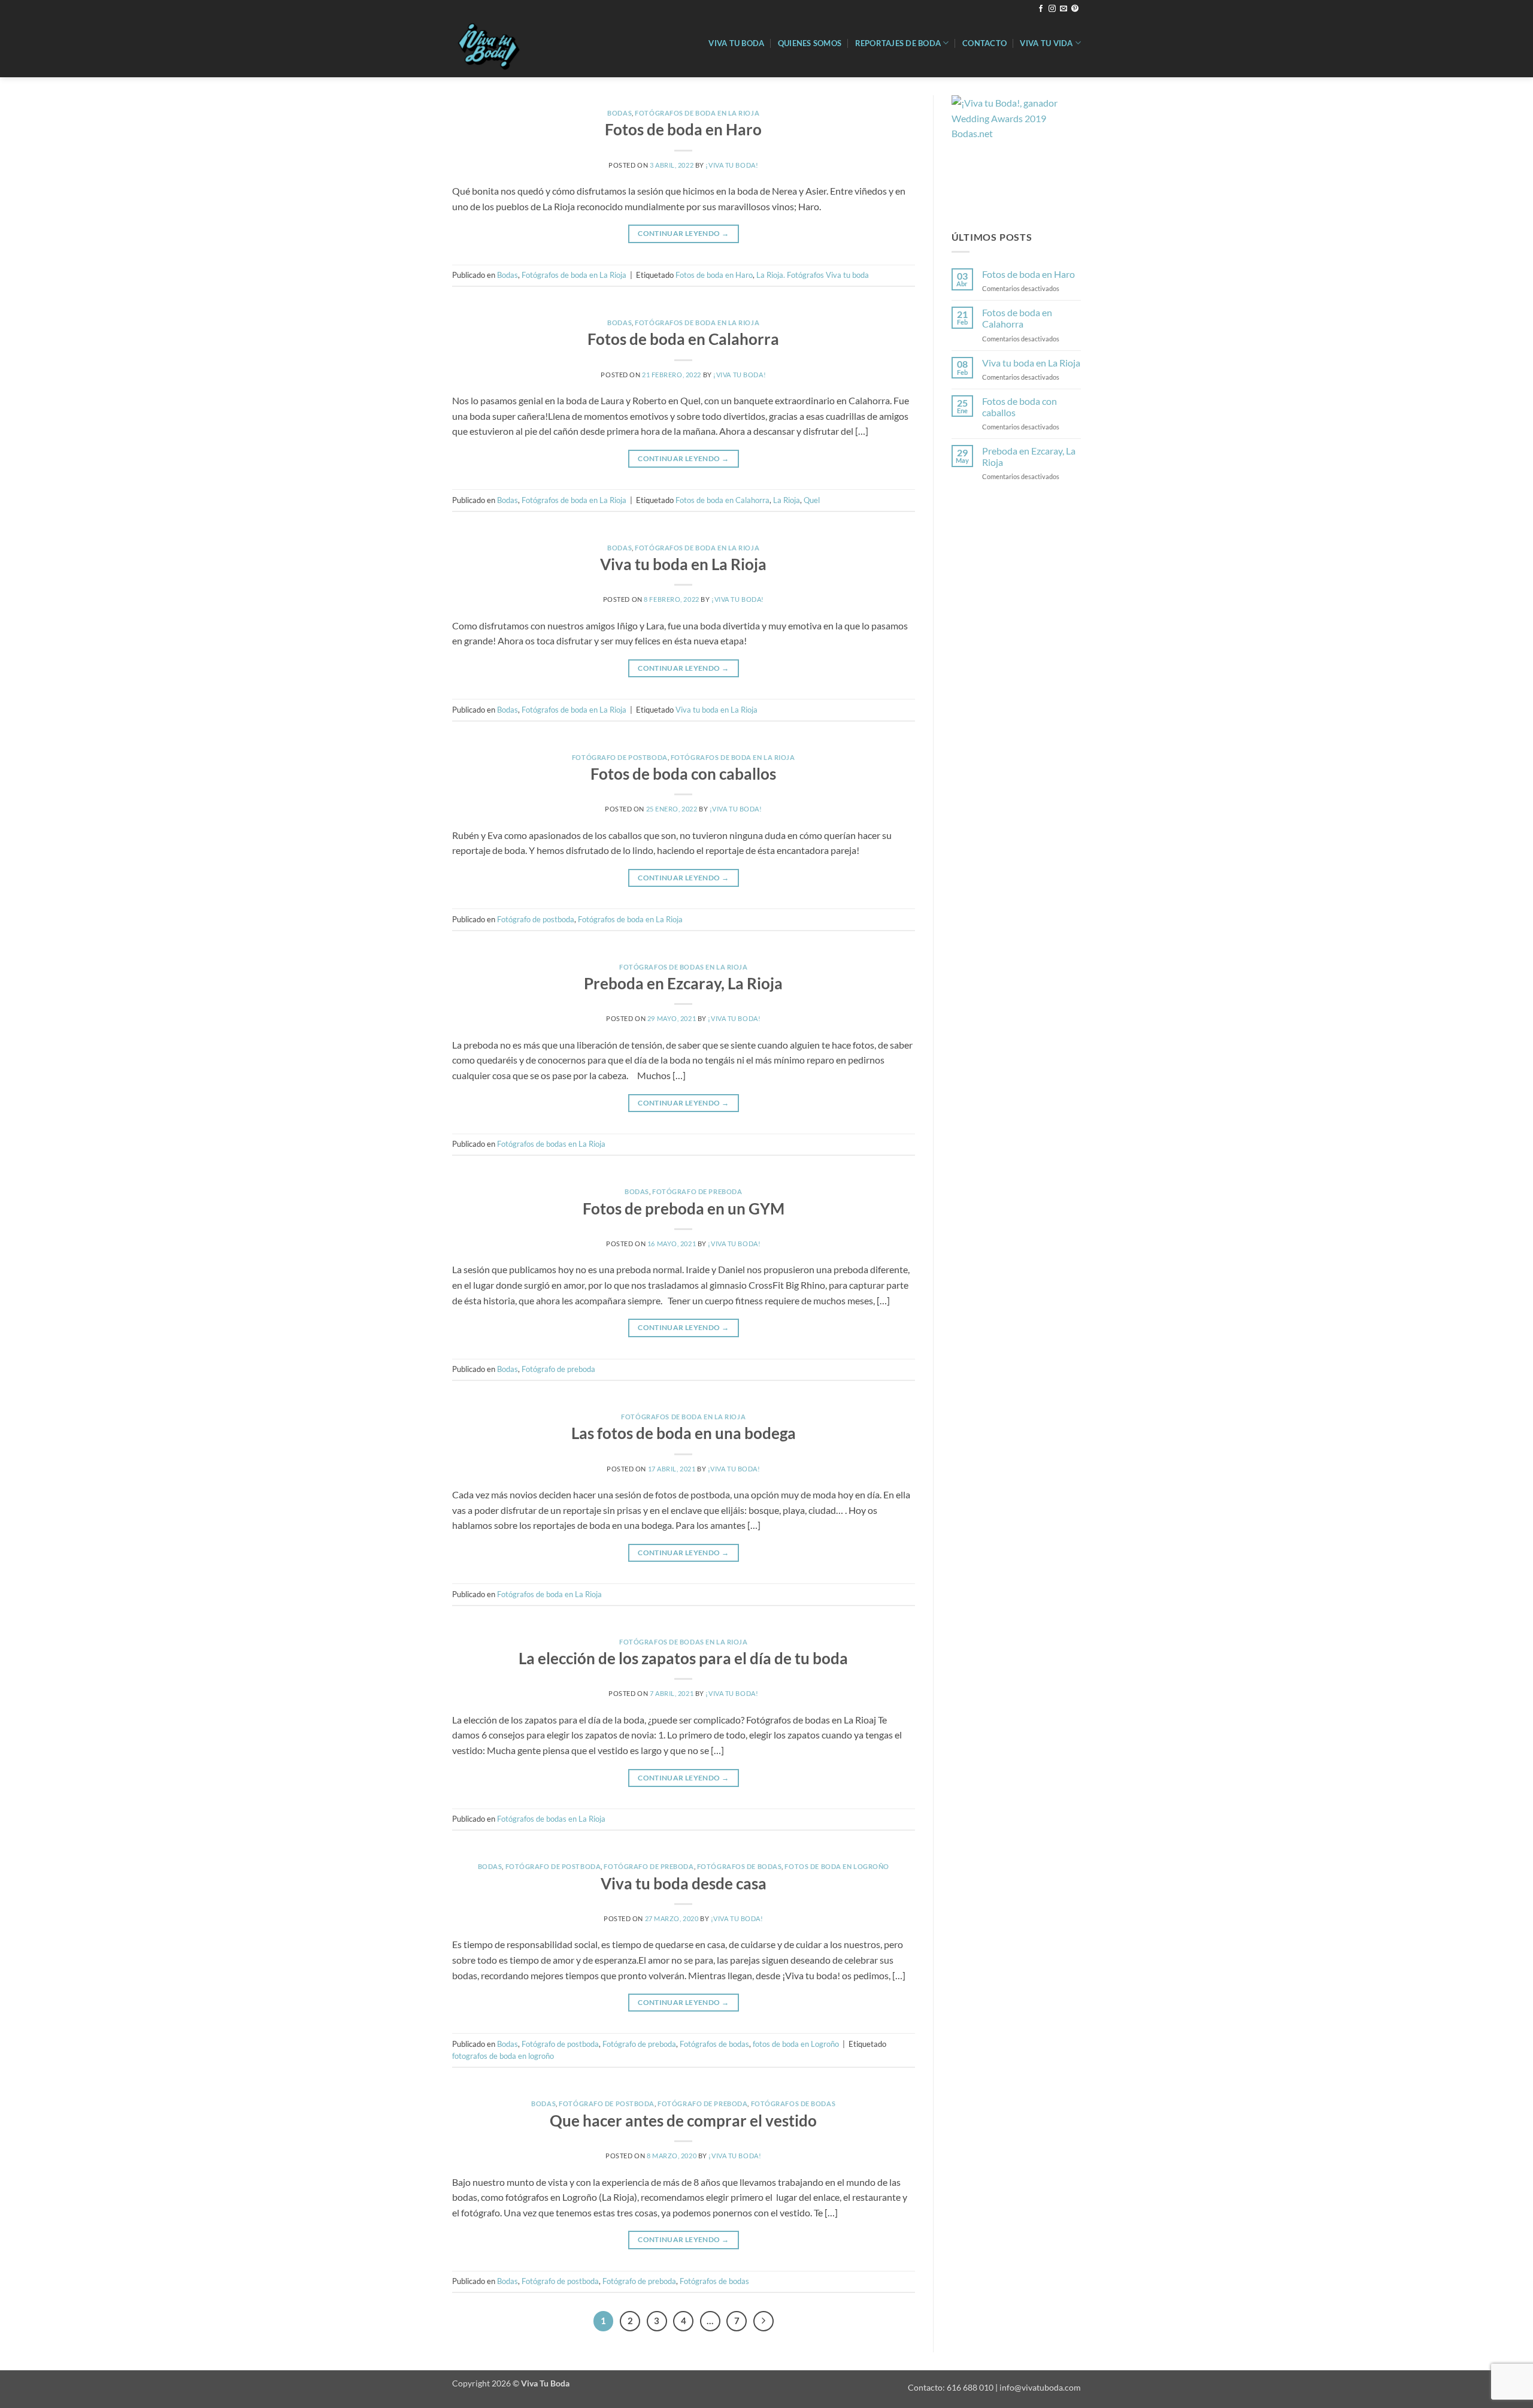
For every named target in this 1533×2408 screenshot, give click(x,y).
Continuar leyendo (683, 233)
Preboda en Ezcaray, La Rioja (683, 983)
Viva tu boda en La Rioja (683, 564)
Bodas (619, 113)
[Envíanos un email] (1064, 9)
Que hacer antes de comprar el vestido (683, 2121)
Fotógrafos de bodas (740, 1866)
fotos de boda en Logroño (837, 1866)
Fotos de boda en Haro (683, 129)
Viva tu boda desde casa (684, 1883)
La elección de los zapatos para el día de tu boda (683, 1658)
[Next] (764, 2321)
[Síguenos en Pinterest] (1075, 9)
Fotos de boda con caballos (683, 774)
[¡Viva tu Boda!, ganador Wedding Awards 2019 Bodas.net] (1011, 154)
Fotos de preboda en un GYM (684, 1208)
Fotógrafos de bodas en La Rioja (683, 967)
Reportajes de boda (898, 43)
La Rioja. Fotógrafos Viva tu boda (813, 275)
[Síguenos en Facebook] (1041, 9)
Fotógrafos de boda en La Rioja (697, 113)
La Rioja (787, 500)
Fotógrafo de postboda (620, 757)
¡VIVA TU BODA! (732, 165)
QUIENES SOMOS (810, 43)
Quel (812, 500)
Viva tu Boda (736, 43)
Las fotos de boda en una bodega (684, 1433)
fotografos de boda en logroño (503, 2056)
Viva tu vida (1046, 43)
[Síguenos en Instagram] (1052, 9)
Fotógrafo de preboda (697, 1191)
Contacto (984, 43)
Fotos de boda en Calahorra (683, 339)
